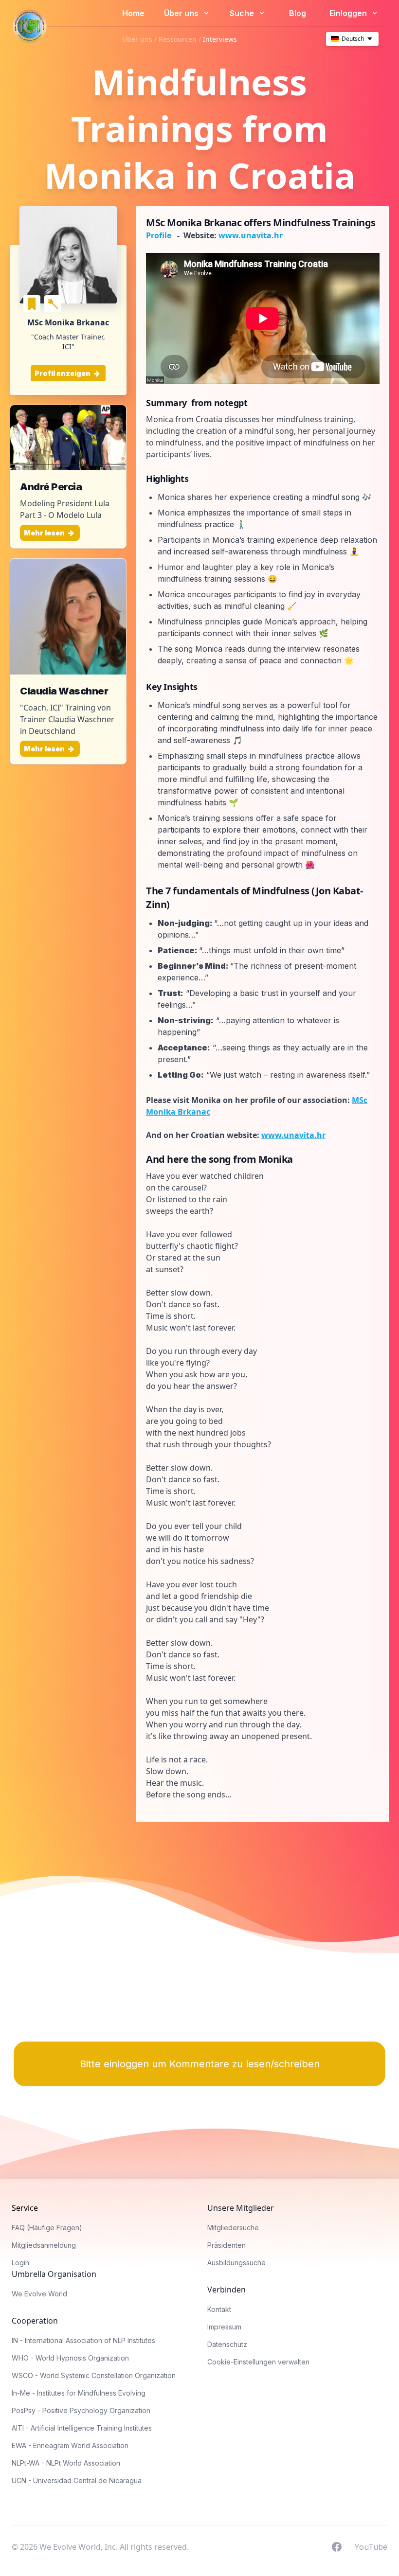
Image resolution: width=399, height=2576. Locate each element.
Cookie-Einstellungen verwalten (258, 2362)
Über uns (182, 13)
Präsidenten (227, 2245)
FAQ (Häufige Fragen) (47, 2228)
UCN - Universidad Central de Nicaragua (77, 2480)
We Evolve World (39, 2294)
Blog (298, 13)
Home (133, 13)
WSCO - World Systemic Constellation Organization (94, 2375)
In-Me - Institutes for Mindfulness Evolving (79, 2393)
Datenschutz (227, 2344)
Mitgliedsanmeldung (44, 2245)
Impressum (224, 2327)
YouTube (371, 2546)
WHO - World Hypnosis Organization (70, 2358)
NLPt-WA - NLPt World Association (66, 2463)
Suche (243, 13)
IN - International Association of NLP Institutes (83, 2340)
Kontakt (219, 2309)
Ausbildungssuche (236, 2263)
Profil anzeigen (63, 373)
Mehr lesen (45, 533)
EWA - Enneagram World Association (70, 2445)
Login (20, 2263)
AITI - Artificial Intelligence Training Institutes (82, 2428)
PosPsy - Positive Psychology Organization (81, 2410)
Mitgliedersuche (233, 2228)
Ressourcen (178, 39)
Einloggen (349, 13)
